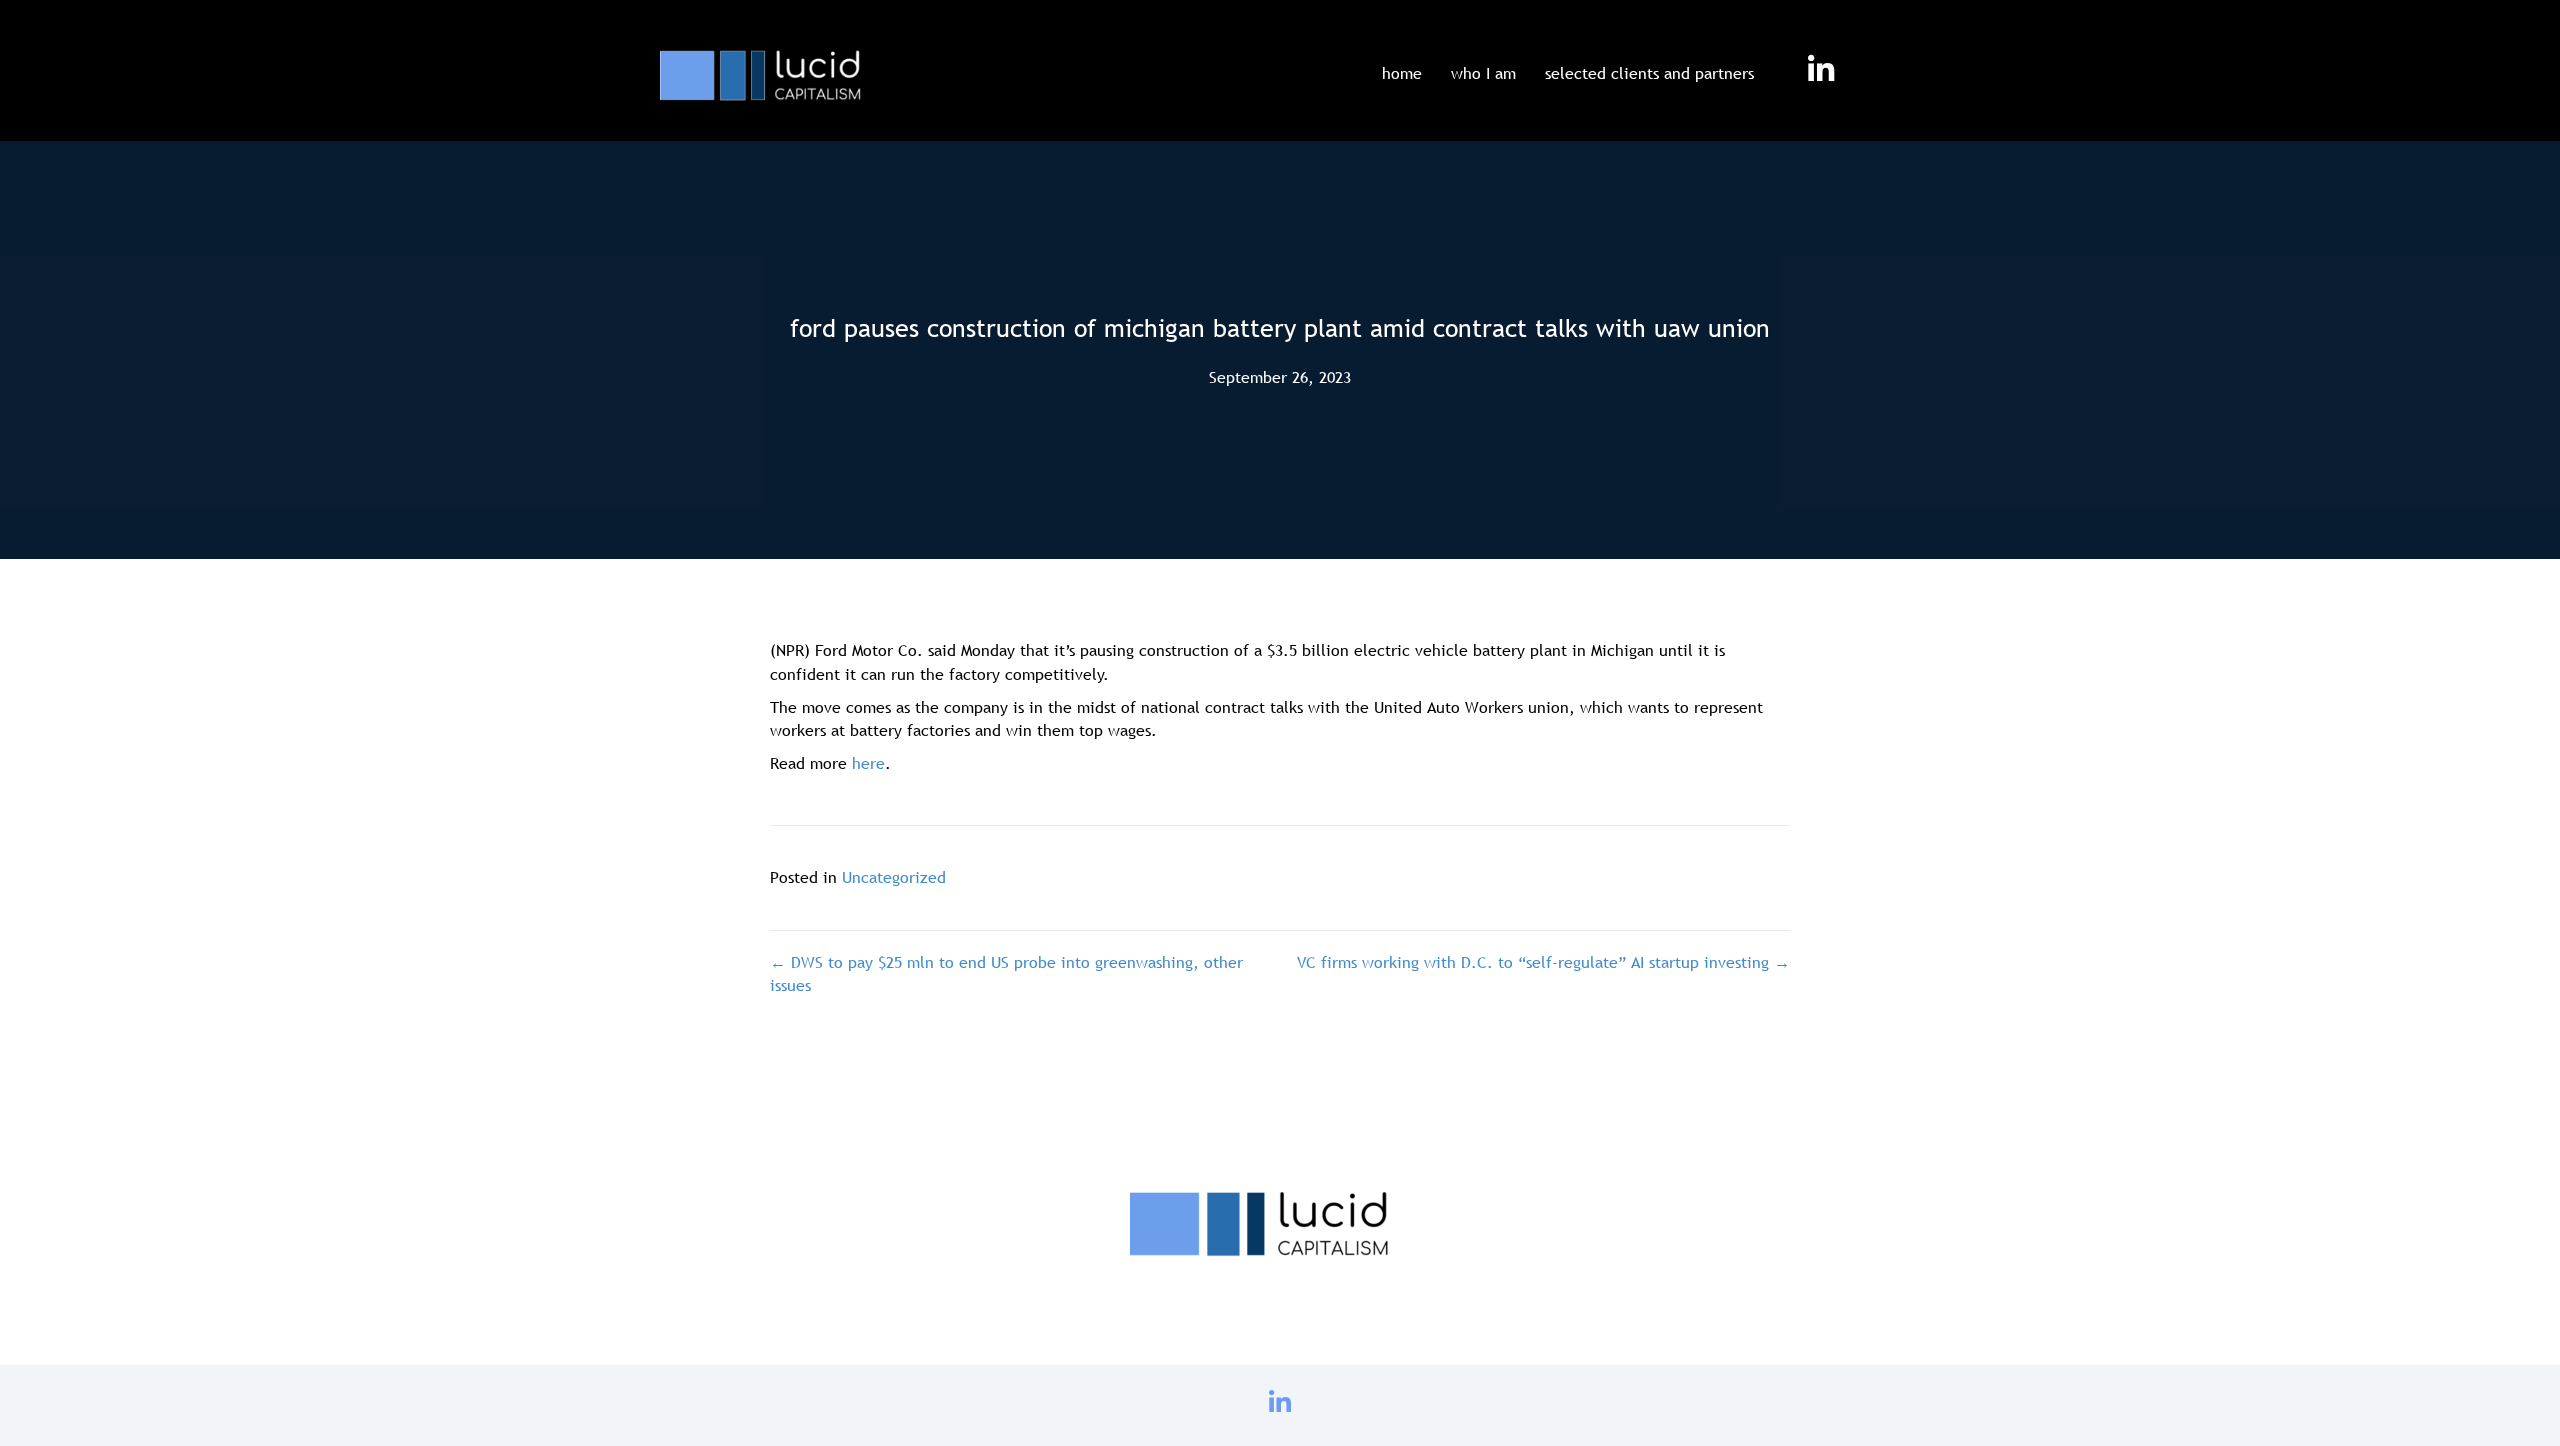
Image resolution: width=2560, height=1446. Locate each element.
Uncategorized (894, 877)
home (1402, 73)
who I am (1483, 73)
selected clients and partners (1649, 73)
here (868, 763)
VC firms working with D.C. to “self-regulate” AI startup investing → (1543, 962)
